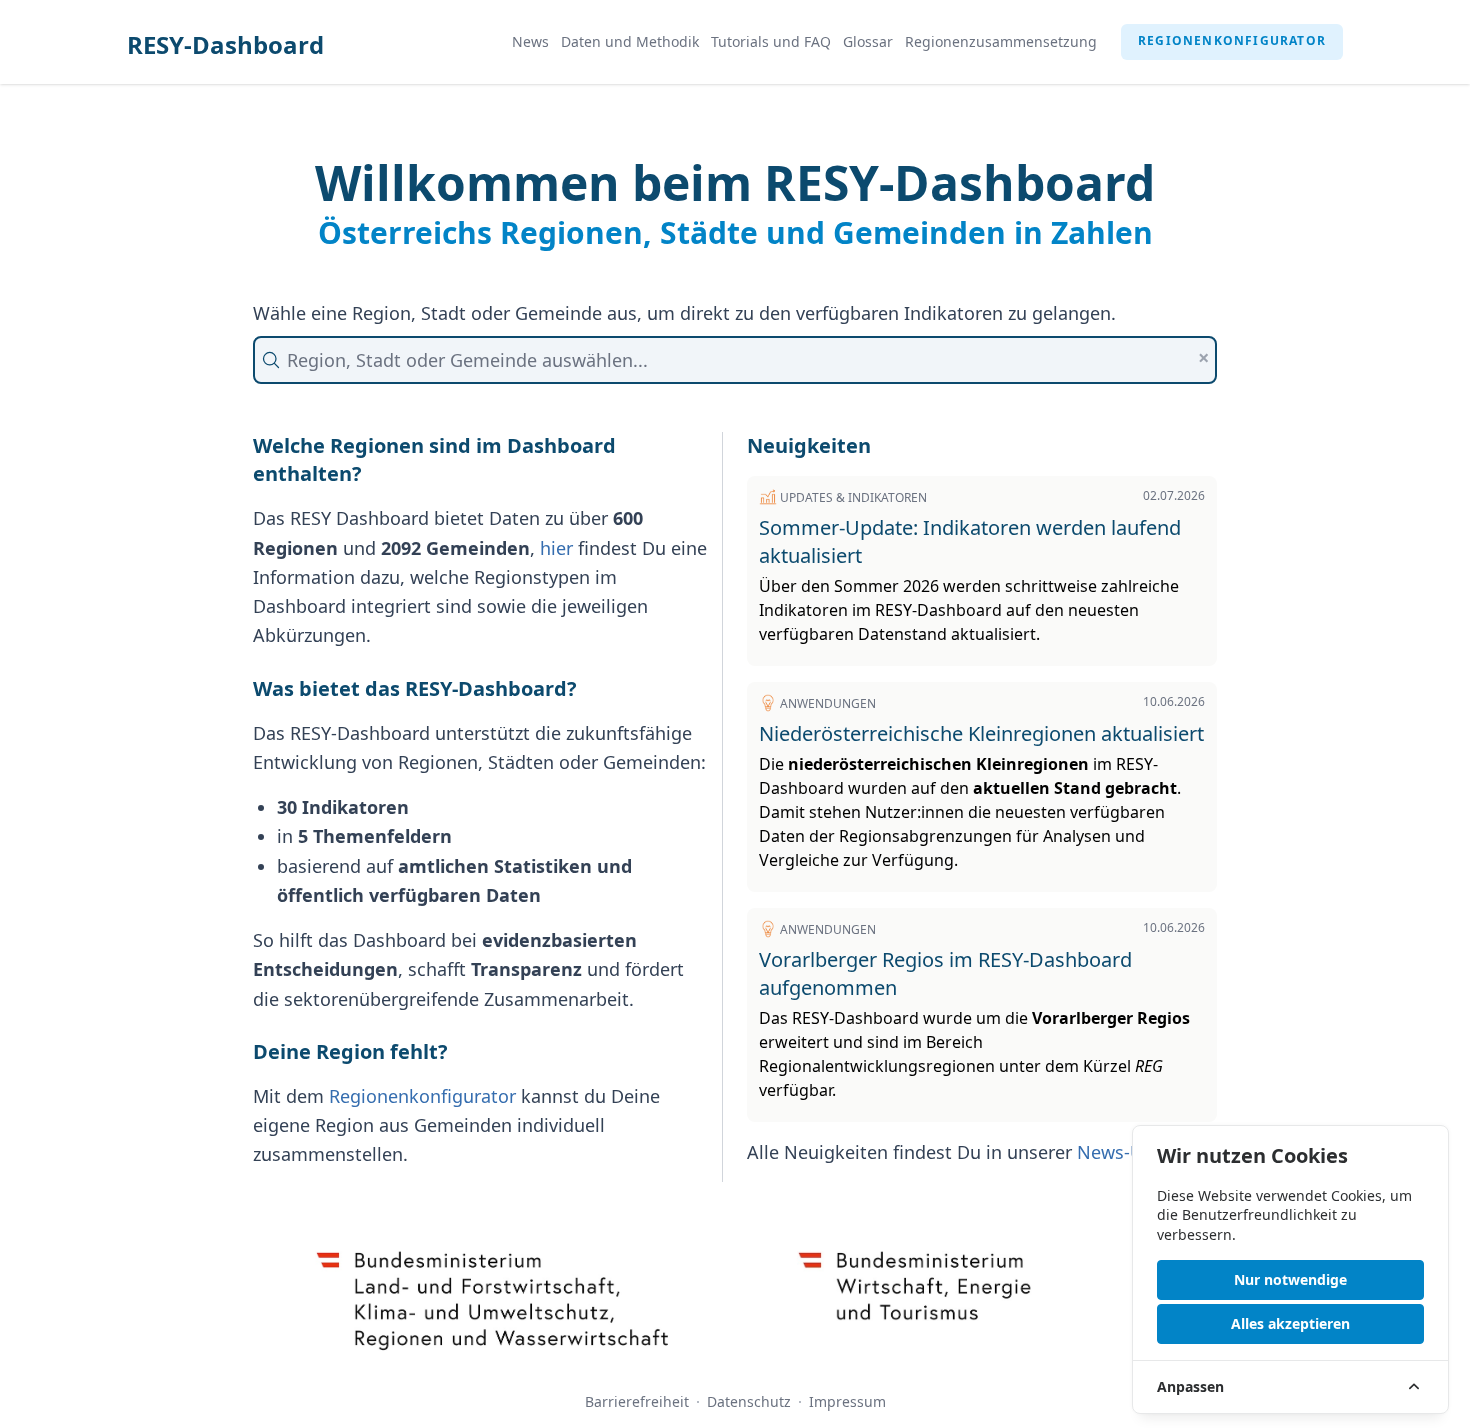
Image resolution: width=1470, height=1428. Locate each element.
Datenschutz (749, 1401)
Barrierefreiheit (637, 1401)
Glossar (868, 41)
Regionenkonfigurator (1232, 40)
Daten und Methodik (630, 41)
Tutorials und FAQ (771, 41)
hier (556, 548)
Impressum (847, 1401)
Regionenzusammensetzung (1001, 41)
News (530, 41)
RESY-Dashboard (225, 44)
